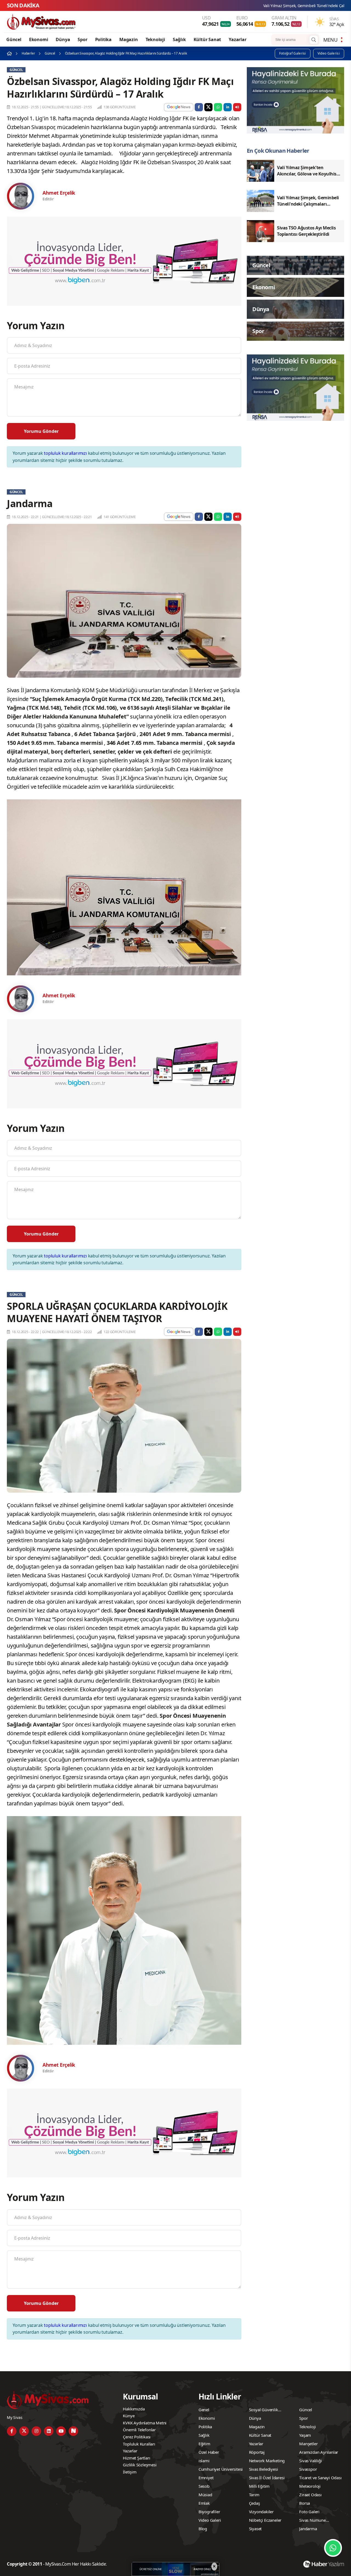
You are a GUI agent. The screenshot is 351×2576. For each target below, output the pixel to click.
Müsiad (205, 2495)
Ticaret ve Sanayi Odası (320, 2478)
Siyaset (255, 2529)
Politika (103, 39)
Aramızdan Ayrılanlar (319, 2452)
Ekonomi (39, 39)
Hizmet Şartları (136, 2458)
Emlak (204, 2503)
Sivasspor (308, 2469)
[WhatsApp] (333, 2548)
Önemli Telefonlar (139, 2430)
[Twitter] (24, 2431)
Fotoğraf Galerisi (293, 53)
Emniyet (206, 2478)
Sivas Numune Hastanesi (312, 2521)
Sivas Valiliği (310, 2461)
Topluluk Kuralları (139, 2444)
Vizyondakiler (261, 2512)
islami (204, 2461)
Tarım (254, 2495)
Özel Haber (209, 2452)
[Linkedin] (49, 2431)
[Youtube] (61, 2431)
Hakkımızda (134, 2409)
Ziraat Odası (310, 2495)
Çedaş (254, 2503)
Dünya (63, 39)
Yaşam (305, 2435)
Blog (203, 2529)
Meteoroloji (310, 2486)
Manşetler (308, 2444)
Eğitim (204, 2444)
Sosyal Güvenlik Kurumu (264, 2410)
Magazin (129, 39)
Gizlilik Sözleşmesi (140, 2465)
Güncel (14, 39)
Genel (204, 2410)
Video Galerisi (329, 53)
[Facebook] (12, 2431)
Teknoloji (155, 39)
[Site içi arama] (314, 40)
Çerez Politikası (137, 2437)
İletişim (130, 2472)
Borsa (305, 2503)
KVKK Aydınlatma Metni (145, 2423)
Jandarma (308, 2529)
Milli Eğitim (259, 2486)
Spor (82, 39)
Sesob (204, 2486)
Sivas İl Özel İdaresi (267, 2478)
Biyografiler (209, 2512)
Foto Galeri (309, 2512)
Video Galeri (210, 2520)
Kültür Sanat (207, 39)
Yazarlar (237, 39)
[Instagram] (36, 2431)
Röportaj (257, 2452)
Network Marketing (267, 2461)
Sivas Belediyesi (264, 2469)
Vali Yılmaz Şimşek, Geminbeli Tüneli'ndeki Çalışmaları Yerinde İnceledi (197, 6)
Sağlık (179, 39)
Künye (129, 2416)
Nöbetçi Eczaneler (265, 2520)
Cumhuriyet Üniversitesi (221, 2469)
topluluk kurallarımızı (65, 453)
